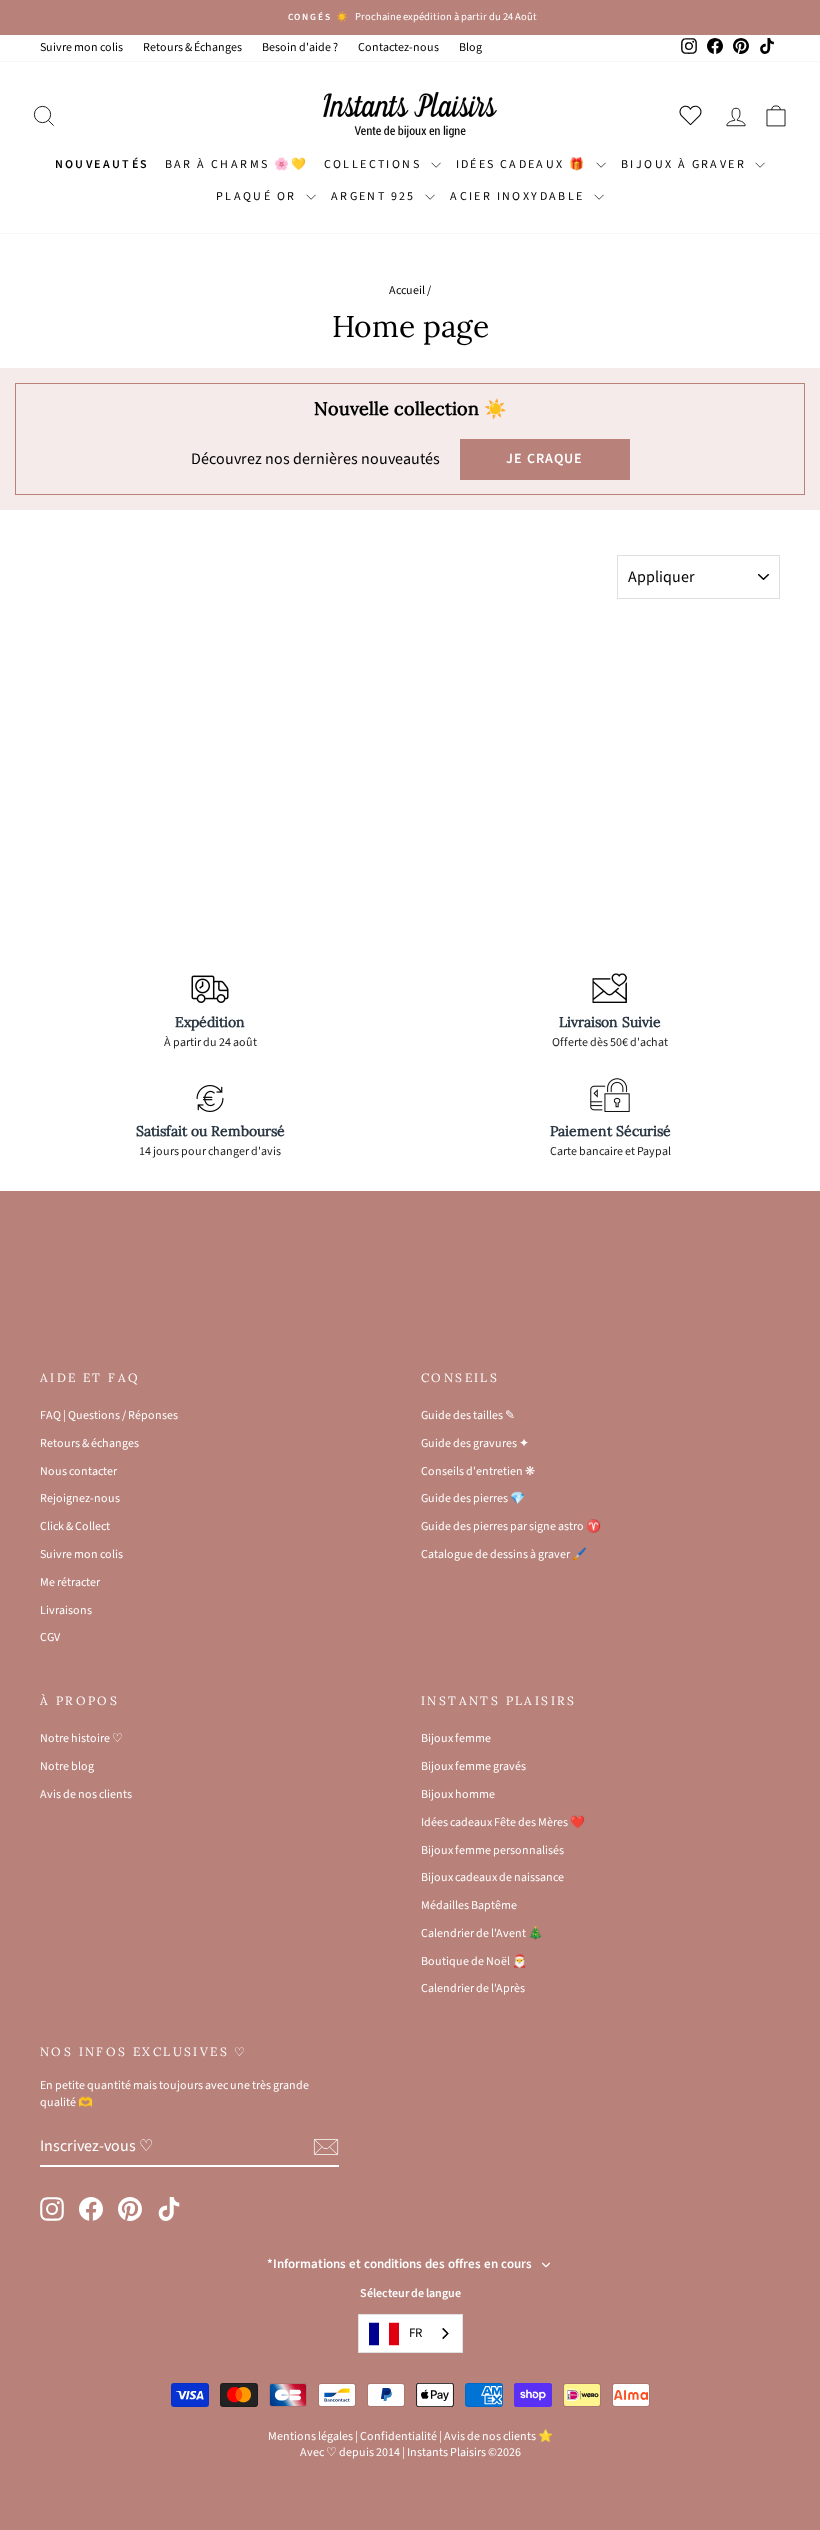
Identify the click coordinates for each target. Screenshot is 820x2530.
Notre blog (67, 1766)
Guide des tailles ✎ (468, 1415)
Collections (375, 164)
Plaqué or (258, 196)
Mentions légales (310, 2436)
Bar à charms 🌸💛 (237, 164)
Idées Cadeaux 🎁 (523, 164)
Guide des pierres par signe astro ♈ (511, 1526)
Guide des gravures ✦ (475, 1443)
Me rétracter (70, 1582)
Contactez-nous (398, 47)
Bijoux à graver (685, 164)
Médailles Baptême (469, 1905)
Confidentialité (398, 2436)
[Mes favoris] (694, 115)
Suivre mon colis (81, 47)
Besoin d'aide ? (300, 47)
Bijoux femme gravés (473, 1766)
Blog (470, 47)
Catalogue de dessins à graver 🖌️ (504, 1554)
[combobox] (410, 2333)
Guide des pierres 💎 (473, 1498)
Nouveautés (102, 164)
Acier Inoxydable (519, 196)
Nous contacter (78, 1471)
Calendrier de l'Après (473, 1988)
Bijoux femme (456, 1738)
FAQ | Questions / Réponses (109, 1415)
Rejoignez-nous (80, 1498)
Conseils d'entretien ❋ (478, 1471)
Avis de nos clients (86, 1794)
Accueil (407, 290)
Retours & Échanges (192, 47)
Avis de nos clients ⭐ (498, 2436)
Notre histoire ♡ (81, 1738)
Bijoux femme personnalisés (492, 1850)
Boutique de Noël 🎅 (474, 1961)
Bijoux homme (458, 1794)
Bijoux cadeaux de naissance (492, 1877)
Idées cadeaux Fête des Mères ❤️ (503, 1822)
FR (415, 2333)
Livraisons (66, 1610)
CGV (50, 1637)
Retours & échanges (89, 1443)
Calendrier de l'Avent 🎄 (482, 1933)
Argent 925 (375, 196)
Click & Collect (75, 1526)
